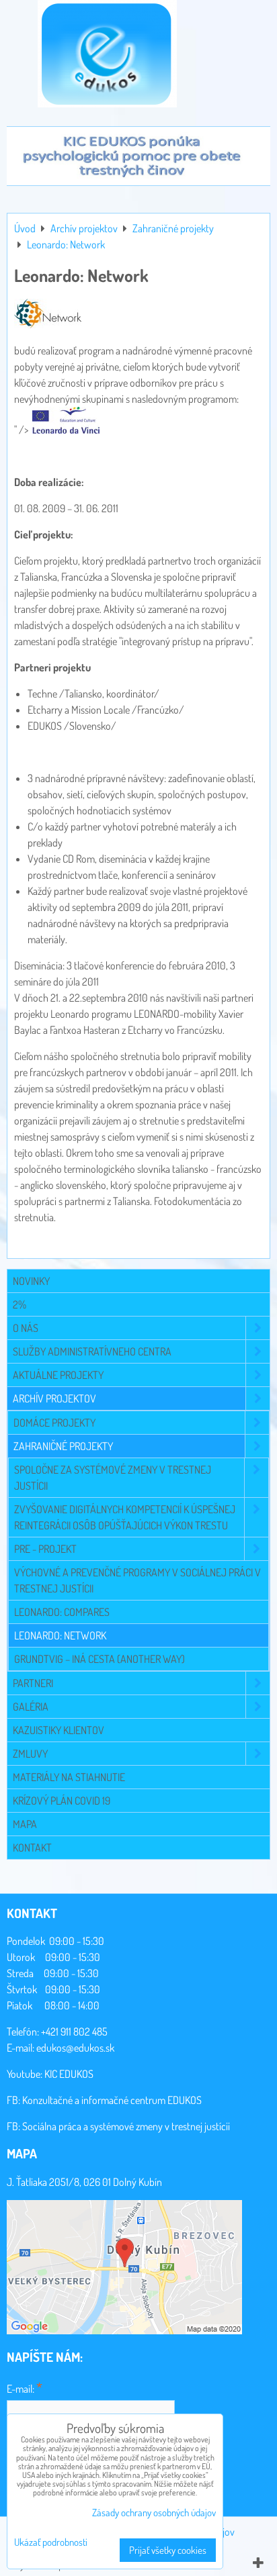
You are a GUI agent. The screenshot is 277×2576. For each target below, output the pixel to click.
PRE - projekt (45, 1549)
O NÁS (26, 1328)
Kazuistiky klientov (58, 1730)
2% (19, 1304)
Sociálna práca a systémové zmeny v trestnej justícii (126, 2126)
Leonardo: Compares (62, 1612)
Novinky (31, 1281)
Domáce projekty (54, 1423)
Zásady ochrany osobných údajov (154, 2513)
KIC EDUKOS (69, 2074)
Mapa (25, 1824)
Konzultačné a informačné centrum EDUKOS (112, 2100)
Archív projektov (54, 1398)
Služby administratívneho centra (92, 1351)
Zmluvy (30, 1754)
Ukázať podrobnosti (51, 2543)
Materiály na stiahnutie (69, 1777)
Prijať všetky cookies (168, 2550)
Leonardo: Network (60, 1635)
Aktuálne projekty (58, 1375)
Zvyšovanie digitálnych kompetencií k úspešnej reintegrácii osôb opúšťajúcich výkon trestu (125, 1517)
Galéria (31, 1707)
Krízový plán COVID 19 (62, 1801)
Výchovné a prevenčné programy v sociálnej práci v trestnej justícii (137, 1580)
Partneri (33, 1683)
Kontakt (32, 1848)
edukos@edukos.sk (75, 2048)
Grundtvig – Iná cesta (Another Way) (100, 1659)
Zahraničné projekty (63, 1446)
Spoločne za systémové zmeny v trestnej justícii (113, 1478)
